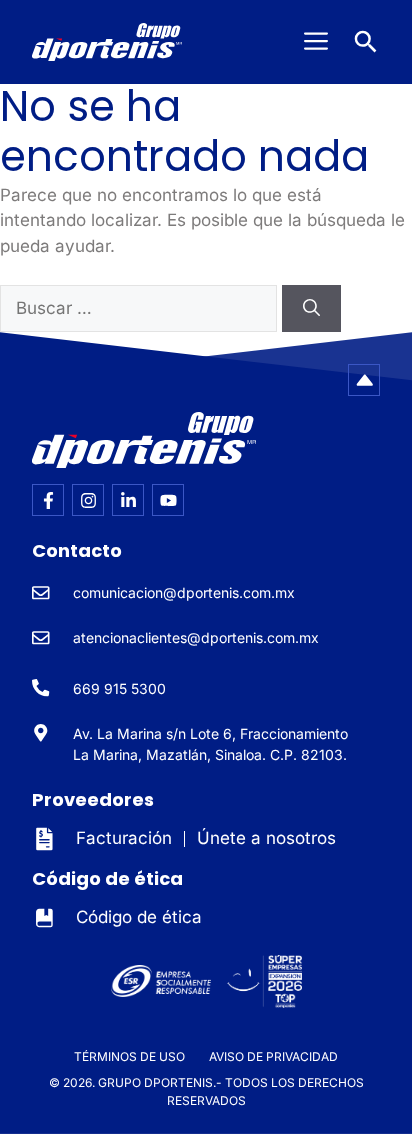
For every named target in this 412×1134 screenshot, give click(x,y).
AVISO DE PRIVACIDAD (273, 1056)
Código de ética (139, 917)
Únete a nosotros (266, 838)
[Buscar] (311, 309)
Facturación (124, 838)
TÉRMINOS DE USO (129, 1056)
